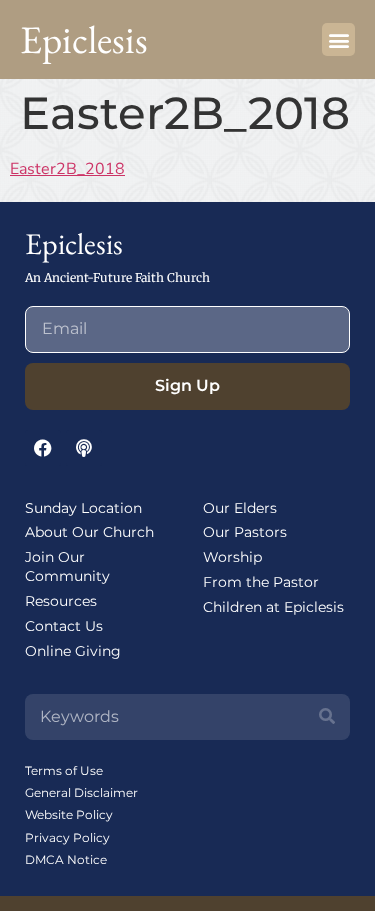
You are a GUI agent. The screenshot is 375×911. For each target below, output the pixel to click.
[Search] (327, 717)
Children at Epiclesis (273, 607)
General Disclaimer (81, 792)
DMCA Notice (66, 859)
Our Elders (240, 508)
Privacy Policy (67, 837)
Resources (61, 601)
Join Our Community (67, 566)
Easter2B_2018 (67, 169)
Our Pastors (245, 532)
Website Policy (69, 814)
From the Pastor (261, 582)
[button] (338, 39)
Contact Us (64, 626)
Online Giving (73, 651)
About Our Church (89, 532)
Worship (232, 557)
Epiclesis (84, 39)
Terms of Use (64, 770)
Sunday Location (83, 508)
